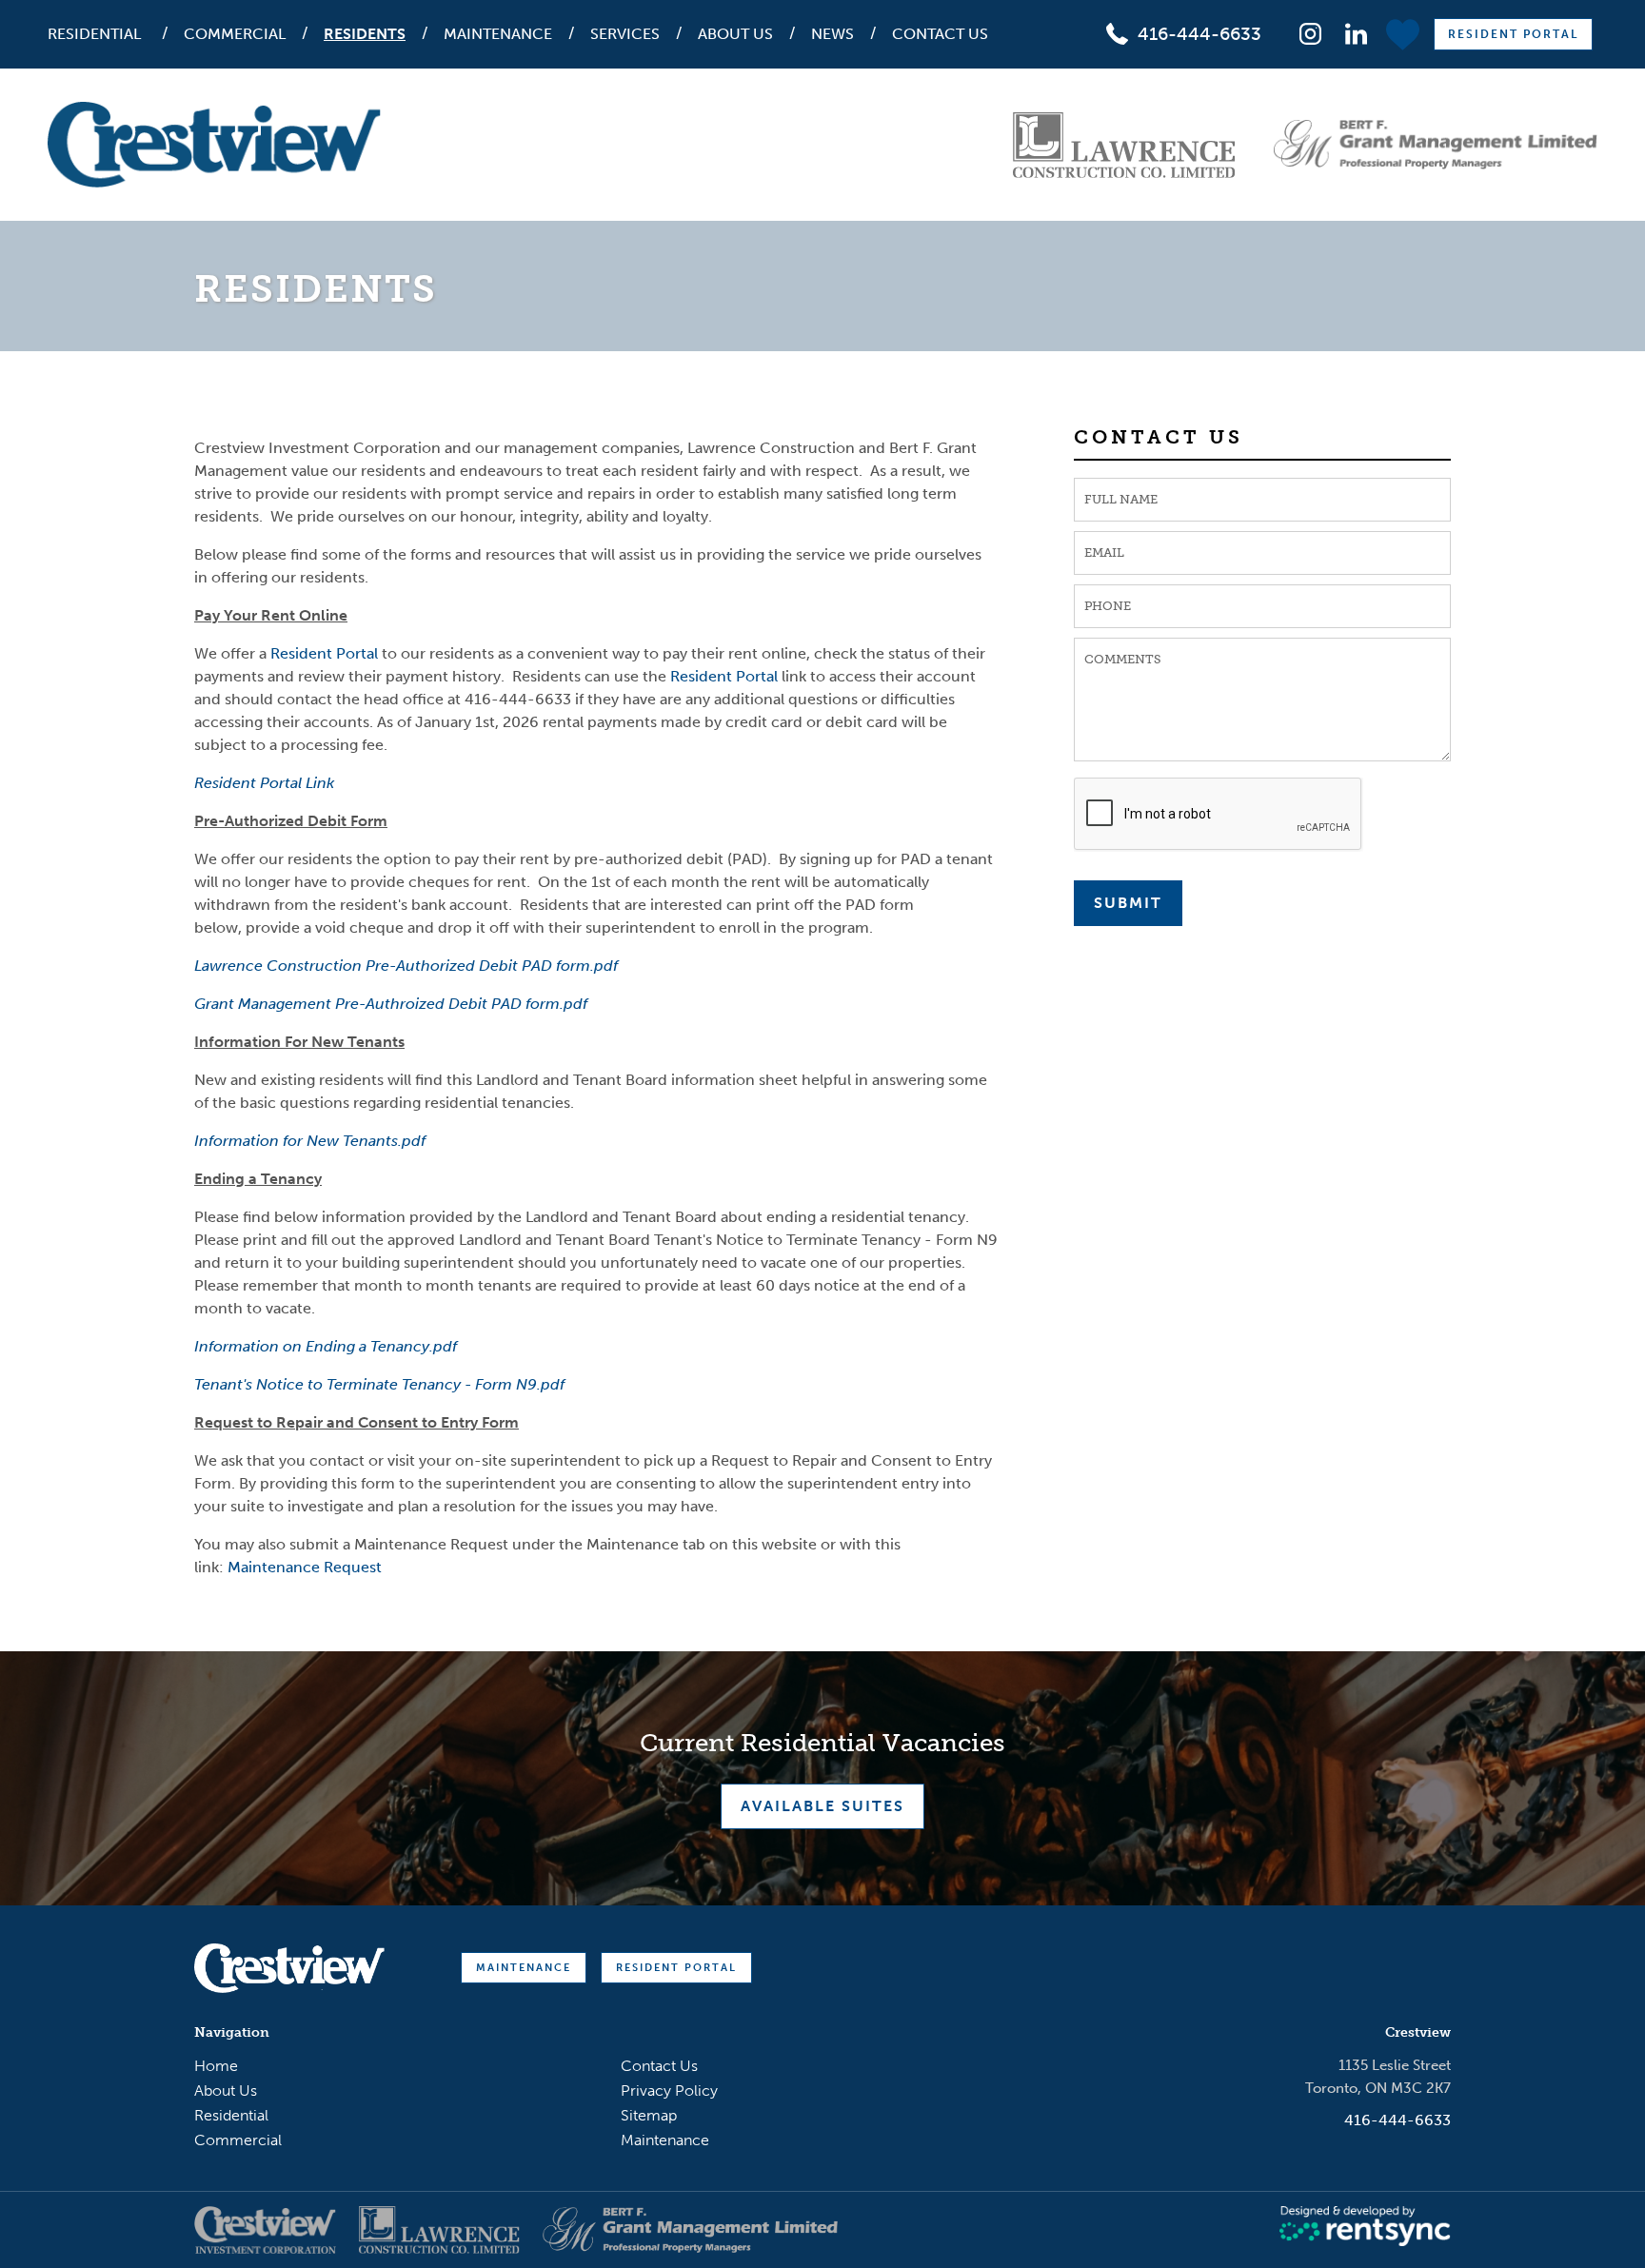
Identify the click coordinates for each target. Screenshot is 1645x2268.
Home (216, 2066)
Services (625, 34)
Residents (365, 34)
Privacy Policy (669, 2091)
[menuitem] (106, 34)
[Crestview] (214, 145)
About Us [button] (735, 34)
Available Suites (822, 1806)
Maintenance (498, 34)
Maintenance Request (305, 1567)
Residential (94, 34)
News (832, 34)
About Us (226, 2091)
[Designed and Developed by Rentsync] (1365, 2227)
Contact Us (940, 34)
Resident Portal (1513, 34)
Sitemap (649, 2115)
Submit (1128, 903)
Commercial (235, 34)
